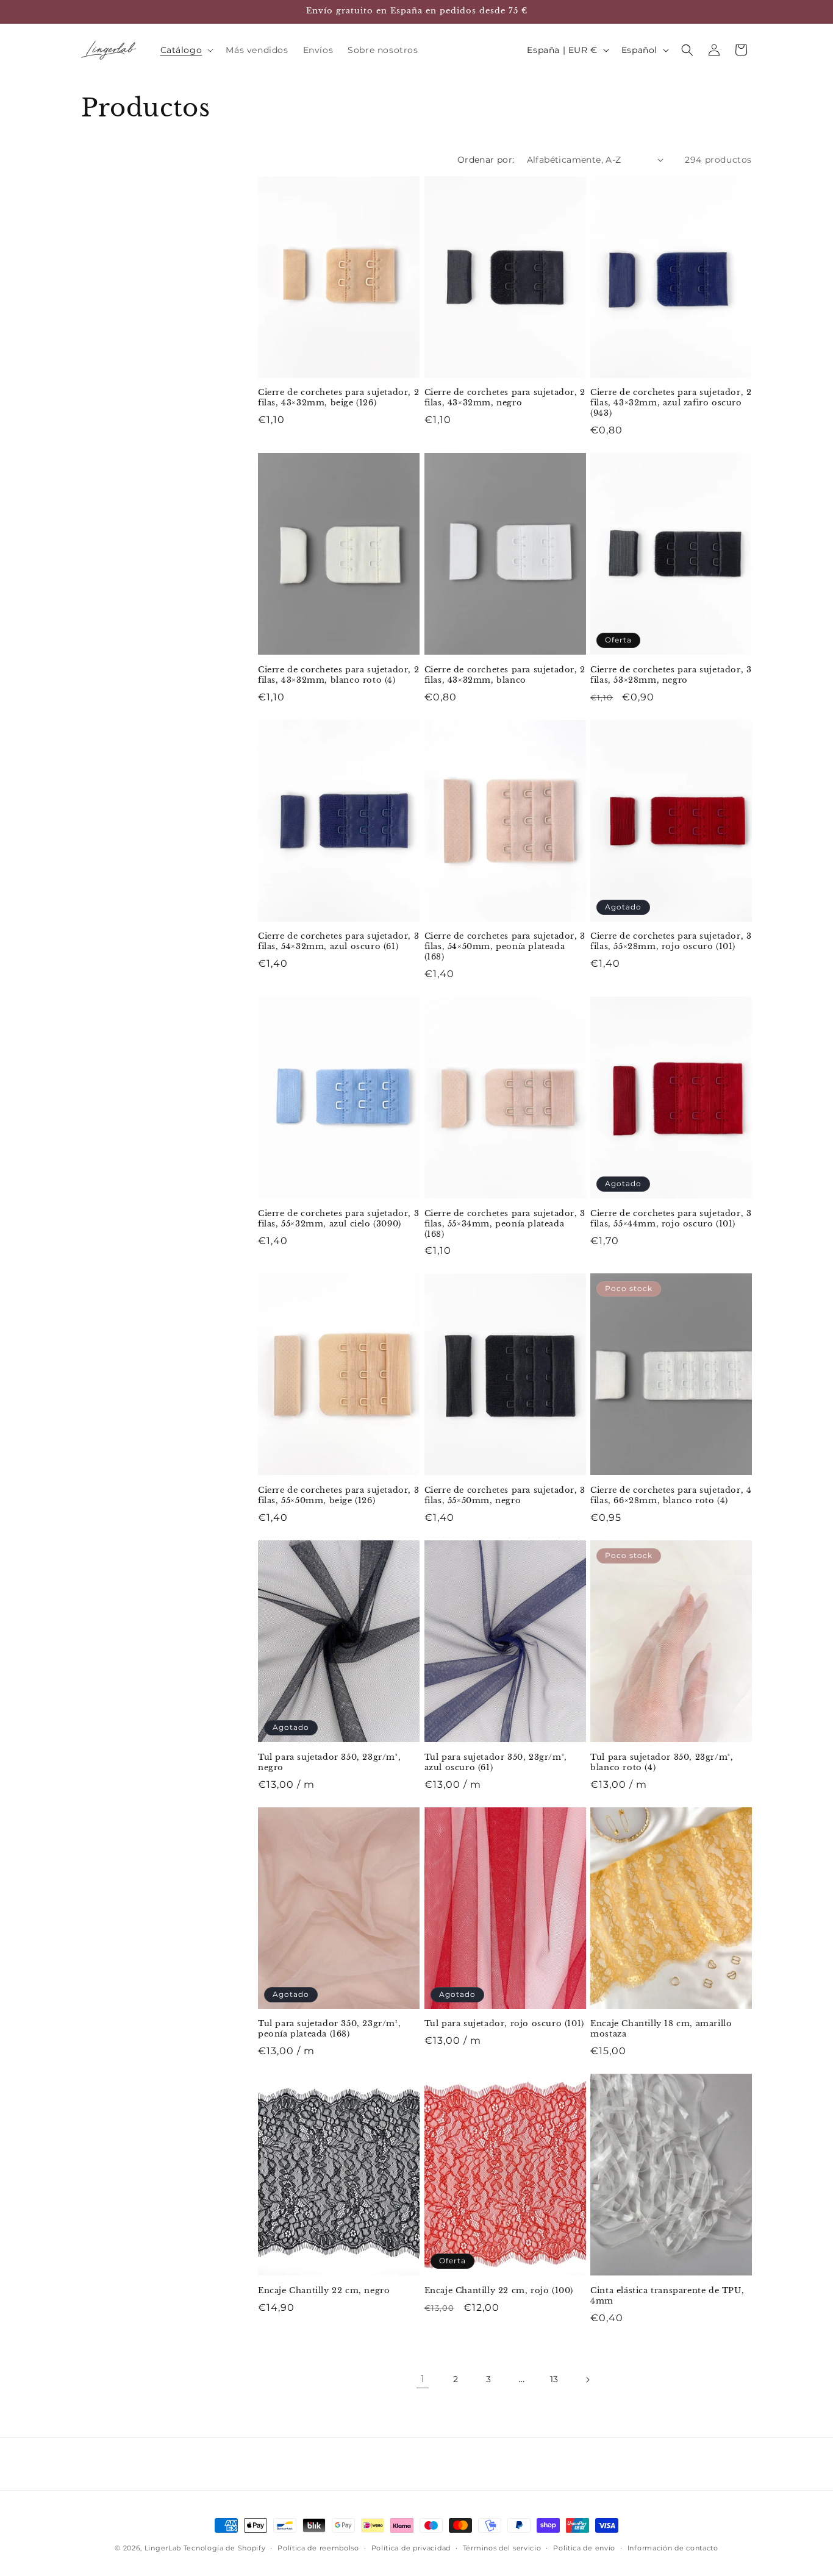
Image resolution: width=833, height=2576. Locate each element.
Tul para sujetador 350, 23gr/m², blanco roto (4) (662, 1763)
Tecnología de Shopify (225, 2548)
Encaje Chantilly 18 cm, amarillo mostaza (661, 2029)
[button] (186, 50)
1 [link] (423, 2379)
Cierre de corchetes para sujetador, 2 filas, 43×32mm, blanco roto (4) (338, 675)
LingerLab (163, 2548)
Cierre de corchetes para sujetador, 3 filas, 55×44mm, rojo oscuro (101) (671, 1219)
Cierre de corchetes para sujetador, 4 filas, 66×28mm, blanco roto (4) (671, 1496)
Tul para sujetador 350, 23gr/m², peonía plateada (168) (329, 2029)
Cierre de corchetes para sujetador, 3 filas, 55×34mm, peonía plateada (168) (505, 1224)
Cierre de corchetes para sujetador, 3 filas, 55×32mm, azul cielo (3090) (338, 1219)
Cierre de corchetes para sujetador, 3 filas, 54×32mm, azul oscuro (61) (338, 941)
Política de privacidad (411, 2548)
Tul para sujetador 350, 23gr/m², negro (329, 1763)
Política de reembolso (318, 2548)
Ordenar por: (486, 160)
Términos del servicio (502, 2548)
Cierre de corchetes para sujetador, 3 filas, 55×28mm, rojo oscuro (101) (671, 941)
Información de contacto (673, 2548)
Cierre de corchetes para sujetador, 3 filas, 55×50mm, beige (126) (338, 1496)
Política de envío (584, 2548)
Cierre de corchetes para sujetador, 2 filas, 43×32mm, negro (505, 398)
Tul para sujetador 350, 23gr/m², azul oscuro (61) (496, 1763)
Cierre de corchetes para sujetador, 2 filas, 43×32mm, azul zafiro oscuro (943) (671, 403)
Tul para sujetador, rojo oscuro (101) (504, 2024)
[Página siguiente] (587, 2380)
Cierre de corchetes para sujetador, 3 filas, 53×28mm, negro (671, 675)
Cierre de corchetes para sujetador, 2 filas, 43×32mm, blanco (505, 675)
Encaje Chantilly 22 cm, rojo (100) (499, 2291)
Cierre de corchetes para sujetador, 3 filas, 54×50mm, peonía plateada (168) (505, 947)
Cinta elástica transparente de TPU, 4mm (667, 2296)
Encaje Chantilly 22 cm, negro (324, 2291)
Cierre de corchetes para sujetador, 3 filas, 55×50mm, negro (505, 1496)
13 (554, 2379)
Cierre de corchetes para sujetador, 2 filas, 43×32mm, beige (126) (338, 398)
